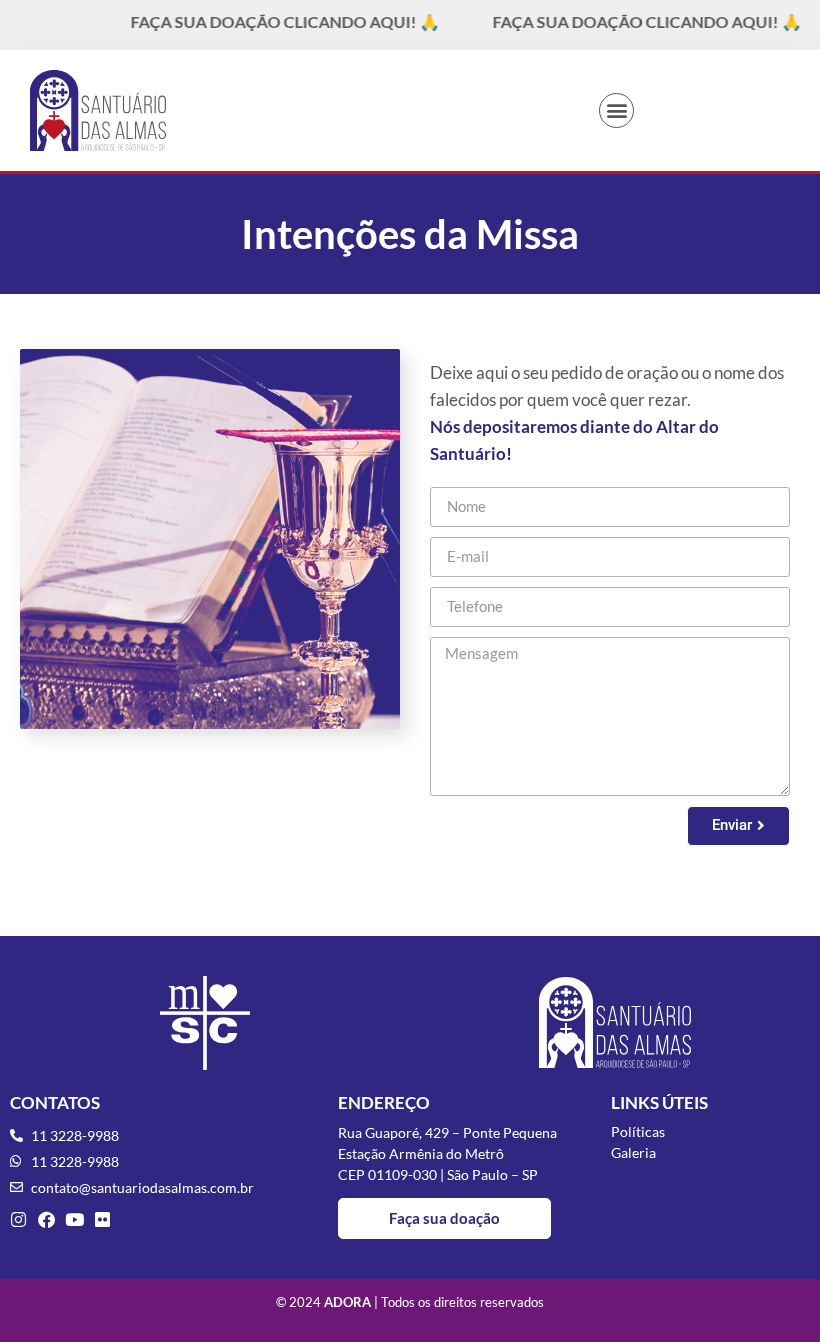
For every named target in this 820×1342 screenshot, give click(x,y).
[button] (616, 110)
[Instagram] (18, 1219)
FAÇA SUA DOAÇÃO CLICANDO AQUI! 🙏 (268, 21)
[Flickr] (102, 1219)
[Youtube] (74, 1219)
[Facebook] (46, 1219)
